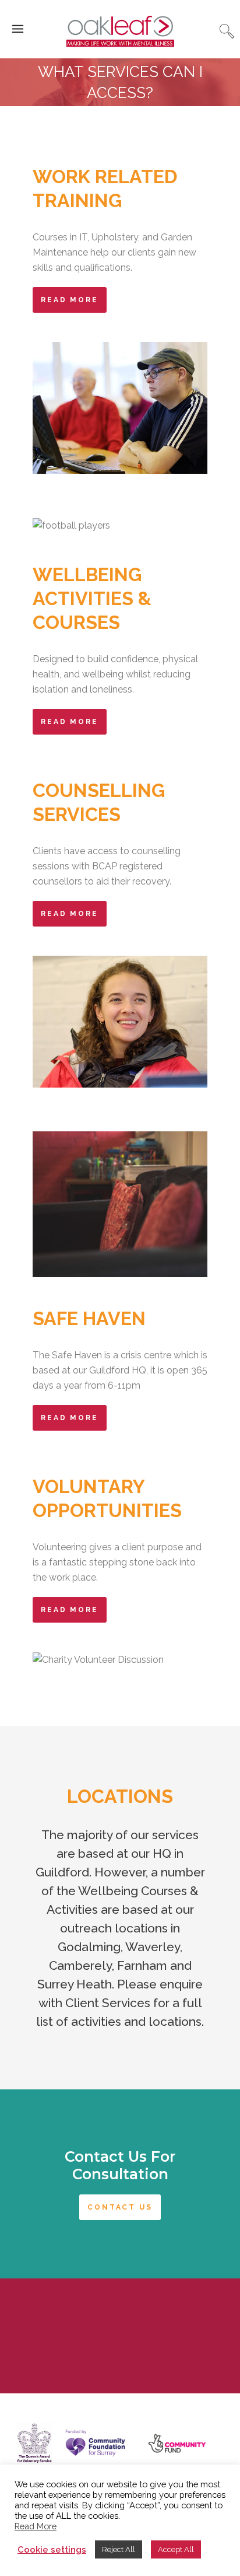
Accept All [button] (176, 2549)
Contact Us (120, 2207)
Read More (70, 300)
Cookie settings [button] (52, 2549)
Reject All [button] (119, 2549)
